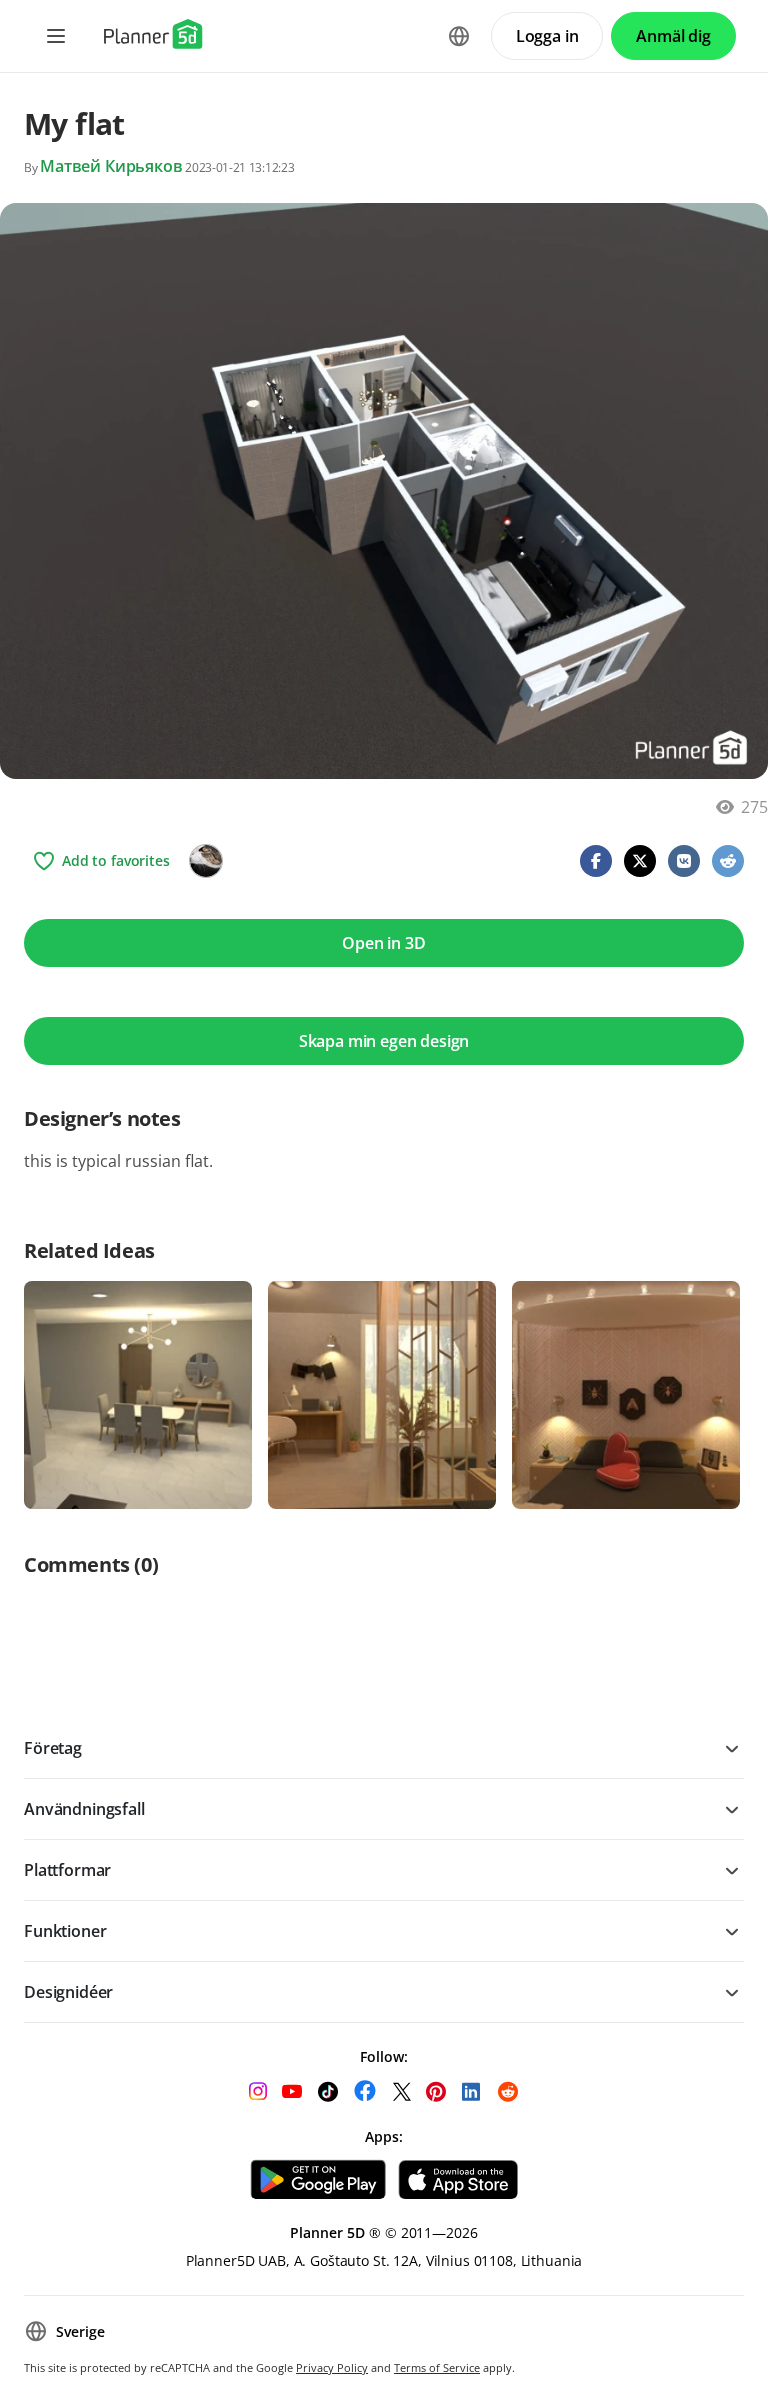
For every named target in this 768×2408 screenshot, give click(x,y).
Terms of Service (437, 2367)
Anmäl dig (673, 36)
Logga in (547, 36)
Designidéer (68, 1992)
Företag (53, 1748)
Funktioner (65, 1931)
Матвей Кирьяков (111, 166)
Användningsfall (84, 1809)
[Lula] (206, 861)
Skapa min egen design (384, 1041)
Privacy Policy (332, 2367)
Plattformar (67, 1870)
